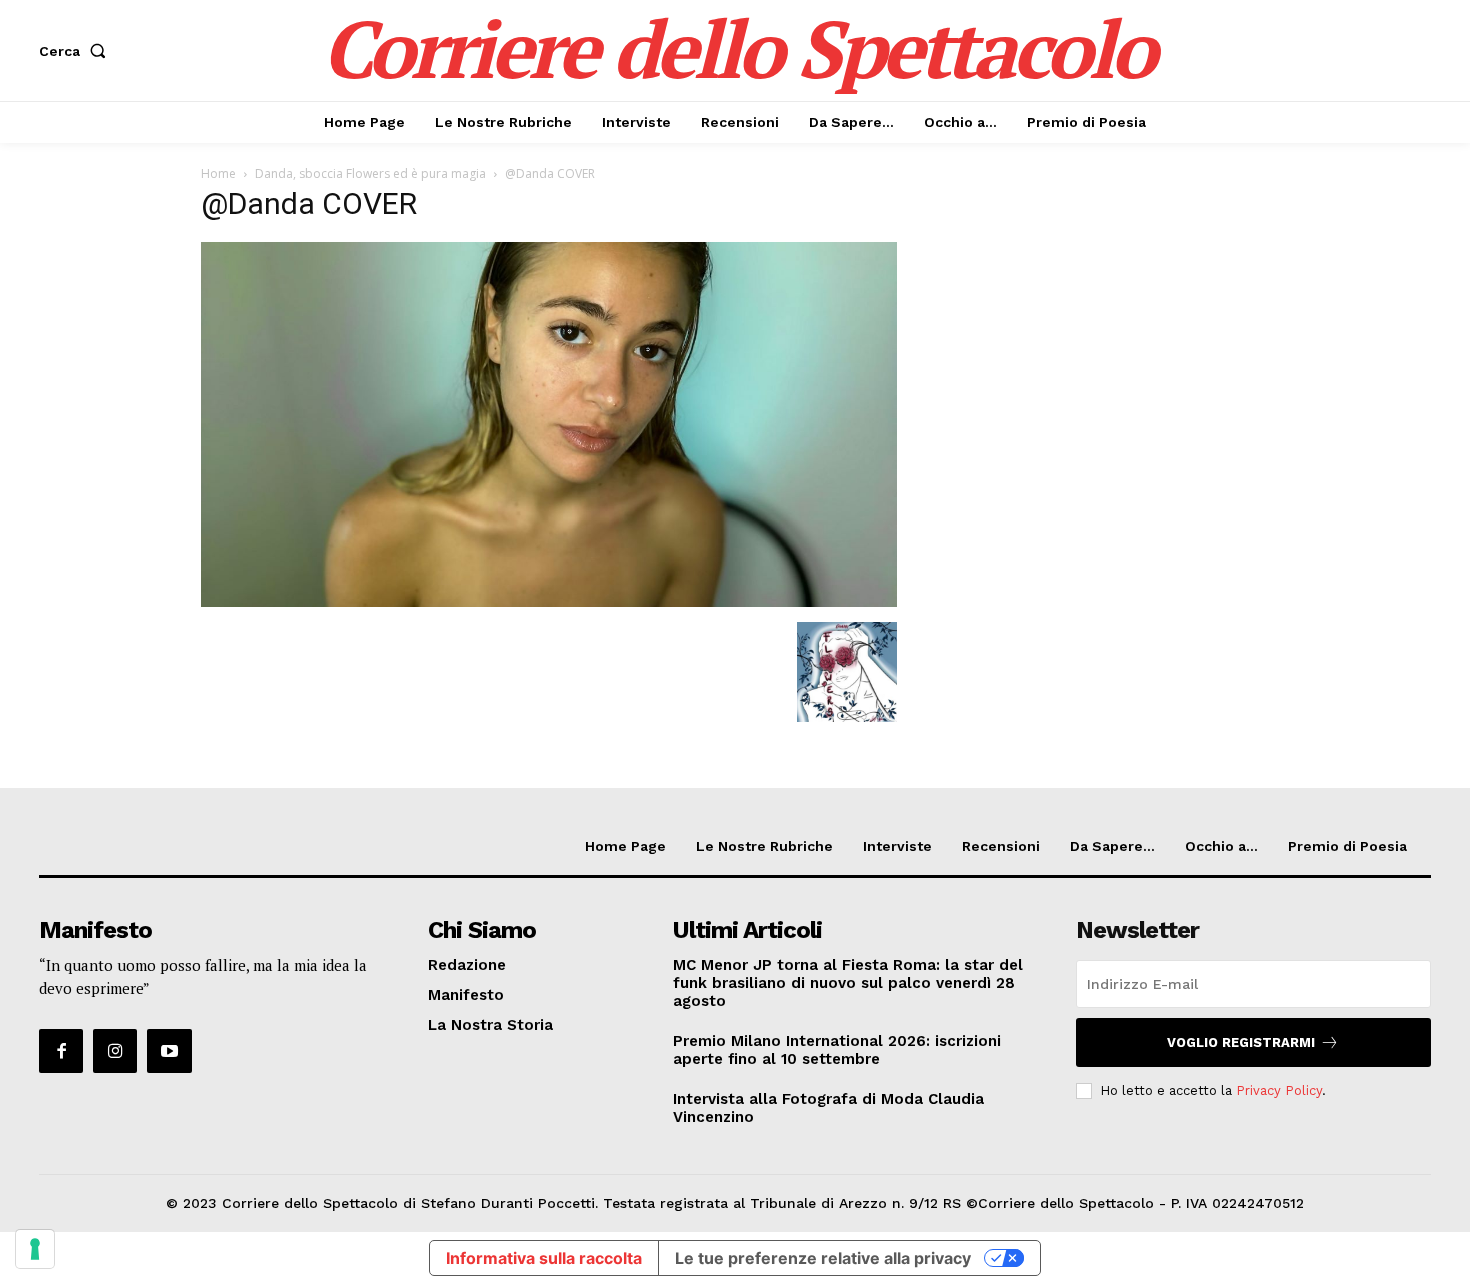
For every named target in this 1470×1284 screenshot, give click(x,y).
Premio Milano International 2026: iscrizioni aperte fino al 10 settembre (837, 1050)
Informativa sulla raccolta (544, 1258)
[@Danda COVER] (549, 601)
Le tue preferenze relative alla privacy (823, 1258)
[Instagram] (115, 1051)
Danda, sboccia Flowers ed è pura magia (370, 173)
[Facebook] (61, 1051)
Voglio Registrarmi (1241, 1042)
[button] (76, 51)
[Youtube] (169, 1051)
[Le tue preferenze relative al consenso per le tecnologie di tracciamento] (35, 1249)
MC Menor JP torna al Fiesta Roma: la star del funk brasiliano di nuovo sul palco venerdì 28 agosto (848, 983)
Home (218, 173)
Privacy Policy (1279, 1090)
